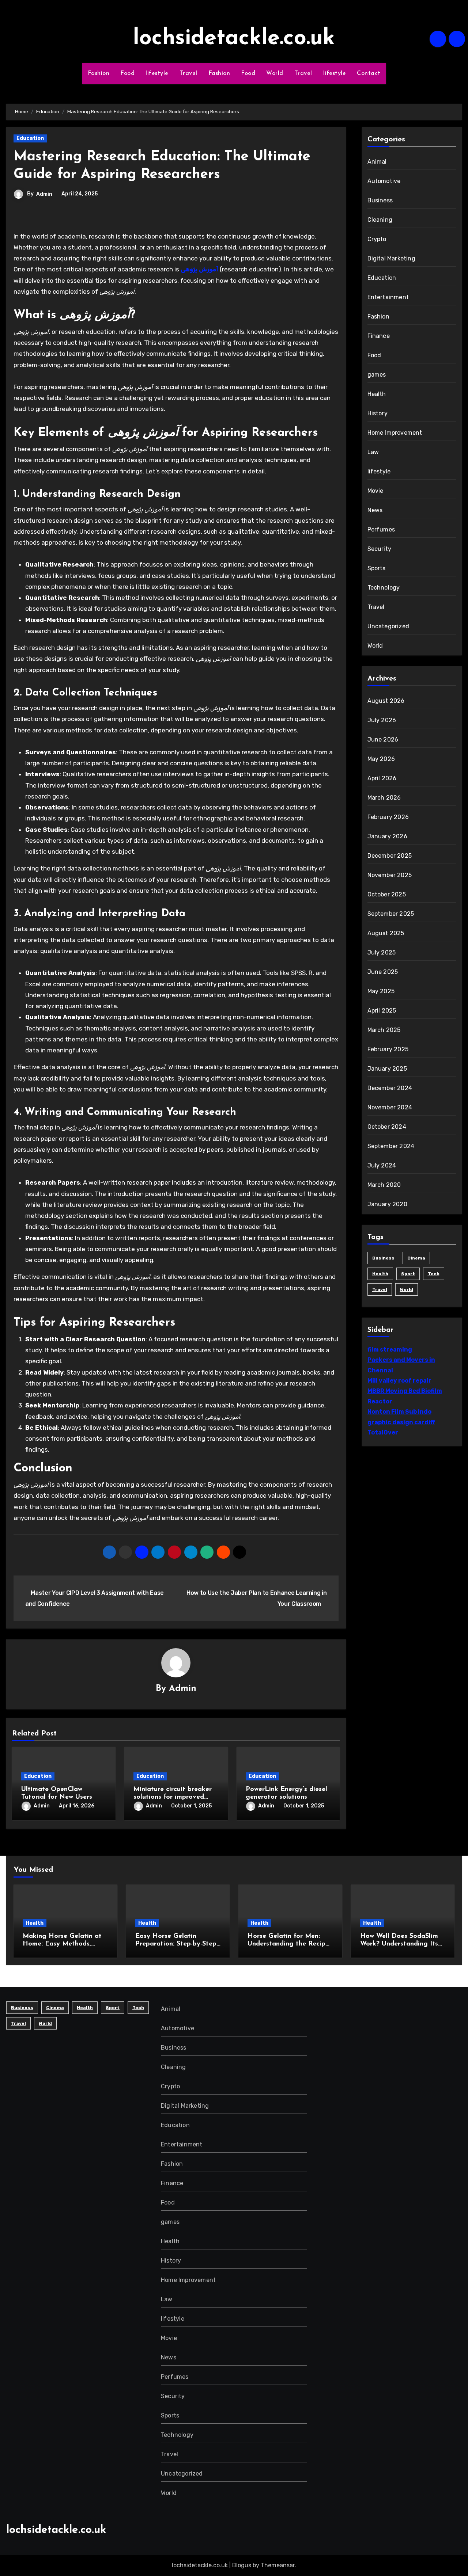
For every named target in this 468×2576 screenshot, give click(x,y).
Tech (434, 1274)
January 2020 (387, 1204)
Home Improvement (395, 433)
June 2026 (383, 740)
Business (380, 200)
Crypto (377, 239)
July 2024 (382, 1165)
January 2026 (387, 836)
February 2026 (388, 817)
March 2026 (384, 798)
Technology (384, 588)
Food (127, 73)
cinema (416, 1258)
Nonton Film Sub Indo (399, 1412)
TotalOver (383, 1432)
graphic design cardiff (401, 1422)
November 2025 (390, 875)
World (275, 73)
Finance (379, 336)
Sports (377, 568)
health (380, 1274)
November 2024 (390, 1107)
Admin (44, 194)
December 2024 (390, 1088)
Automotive (384, 181)
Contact (369, 73)
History (378, 413)
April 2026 (382, 778)
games (377, 375)
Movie (375, 491)
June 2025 (383, 972)
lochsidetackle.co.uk (234, 39)
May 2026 (381, 759)
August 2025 (386, 933)
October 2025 (387, 894)
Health (377, 394)
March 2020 (384, 1185)
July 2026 (382, 720)
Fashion (99, 73)
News (375, 510)
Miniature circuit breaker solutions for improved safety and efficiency (173, 1797)
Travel (188, 73)
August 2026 (386, 701)
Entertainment (388, 297)
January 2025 (387, 1069)
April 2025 (382, 1011)
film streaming (390, 1350)
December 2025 (390, 856)
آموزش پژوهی (199, 269)
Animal (377, 162)
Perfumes (381, 529)
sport (408, 1274)
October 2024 (387, 1127)
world (407, 1289)
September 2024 (391, 1146)
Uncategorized (388, 626)
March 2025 (384, 1030)
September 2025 (391, 914)
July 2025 (382, 952)
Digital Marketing (391, 258)
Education (30, 138)
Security (380, 549)
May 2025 (381, 991)
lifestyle (157, 73)
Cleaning (380, 220)
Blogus (242, 2565)
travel (380, 1289)
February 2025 (388, 1049)
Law (373, 452)
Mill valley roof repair (399, 1381)
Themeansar (278, 2565)
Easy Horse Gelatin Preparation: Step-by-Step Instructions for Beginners (176, 1944)
